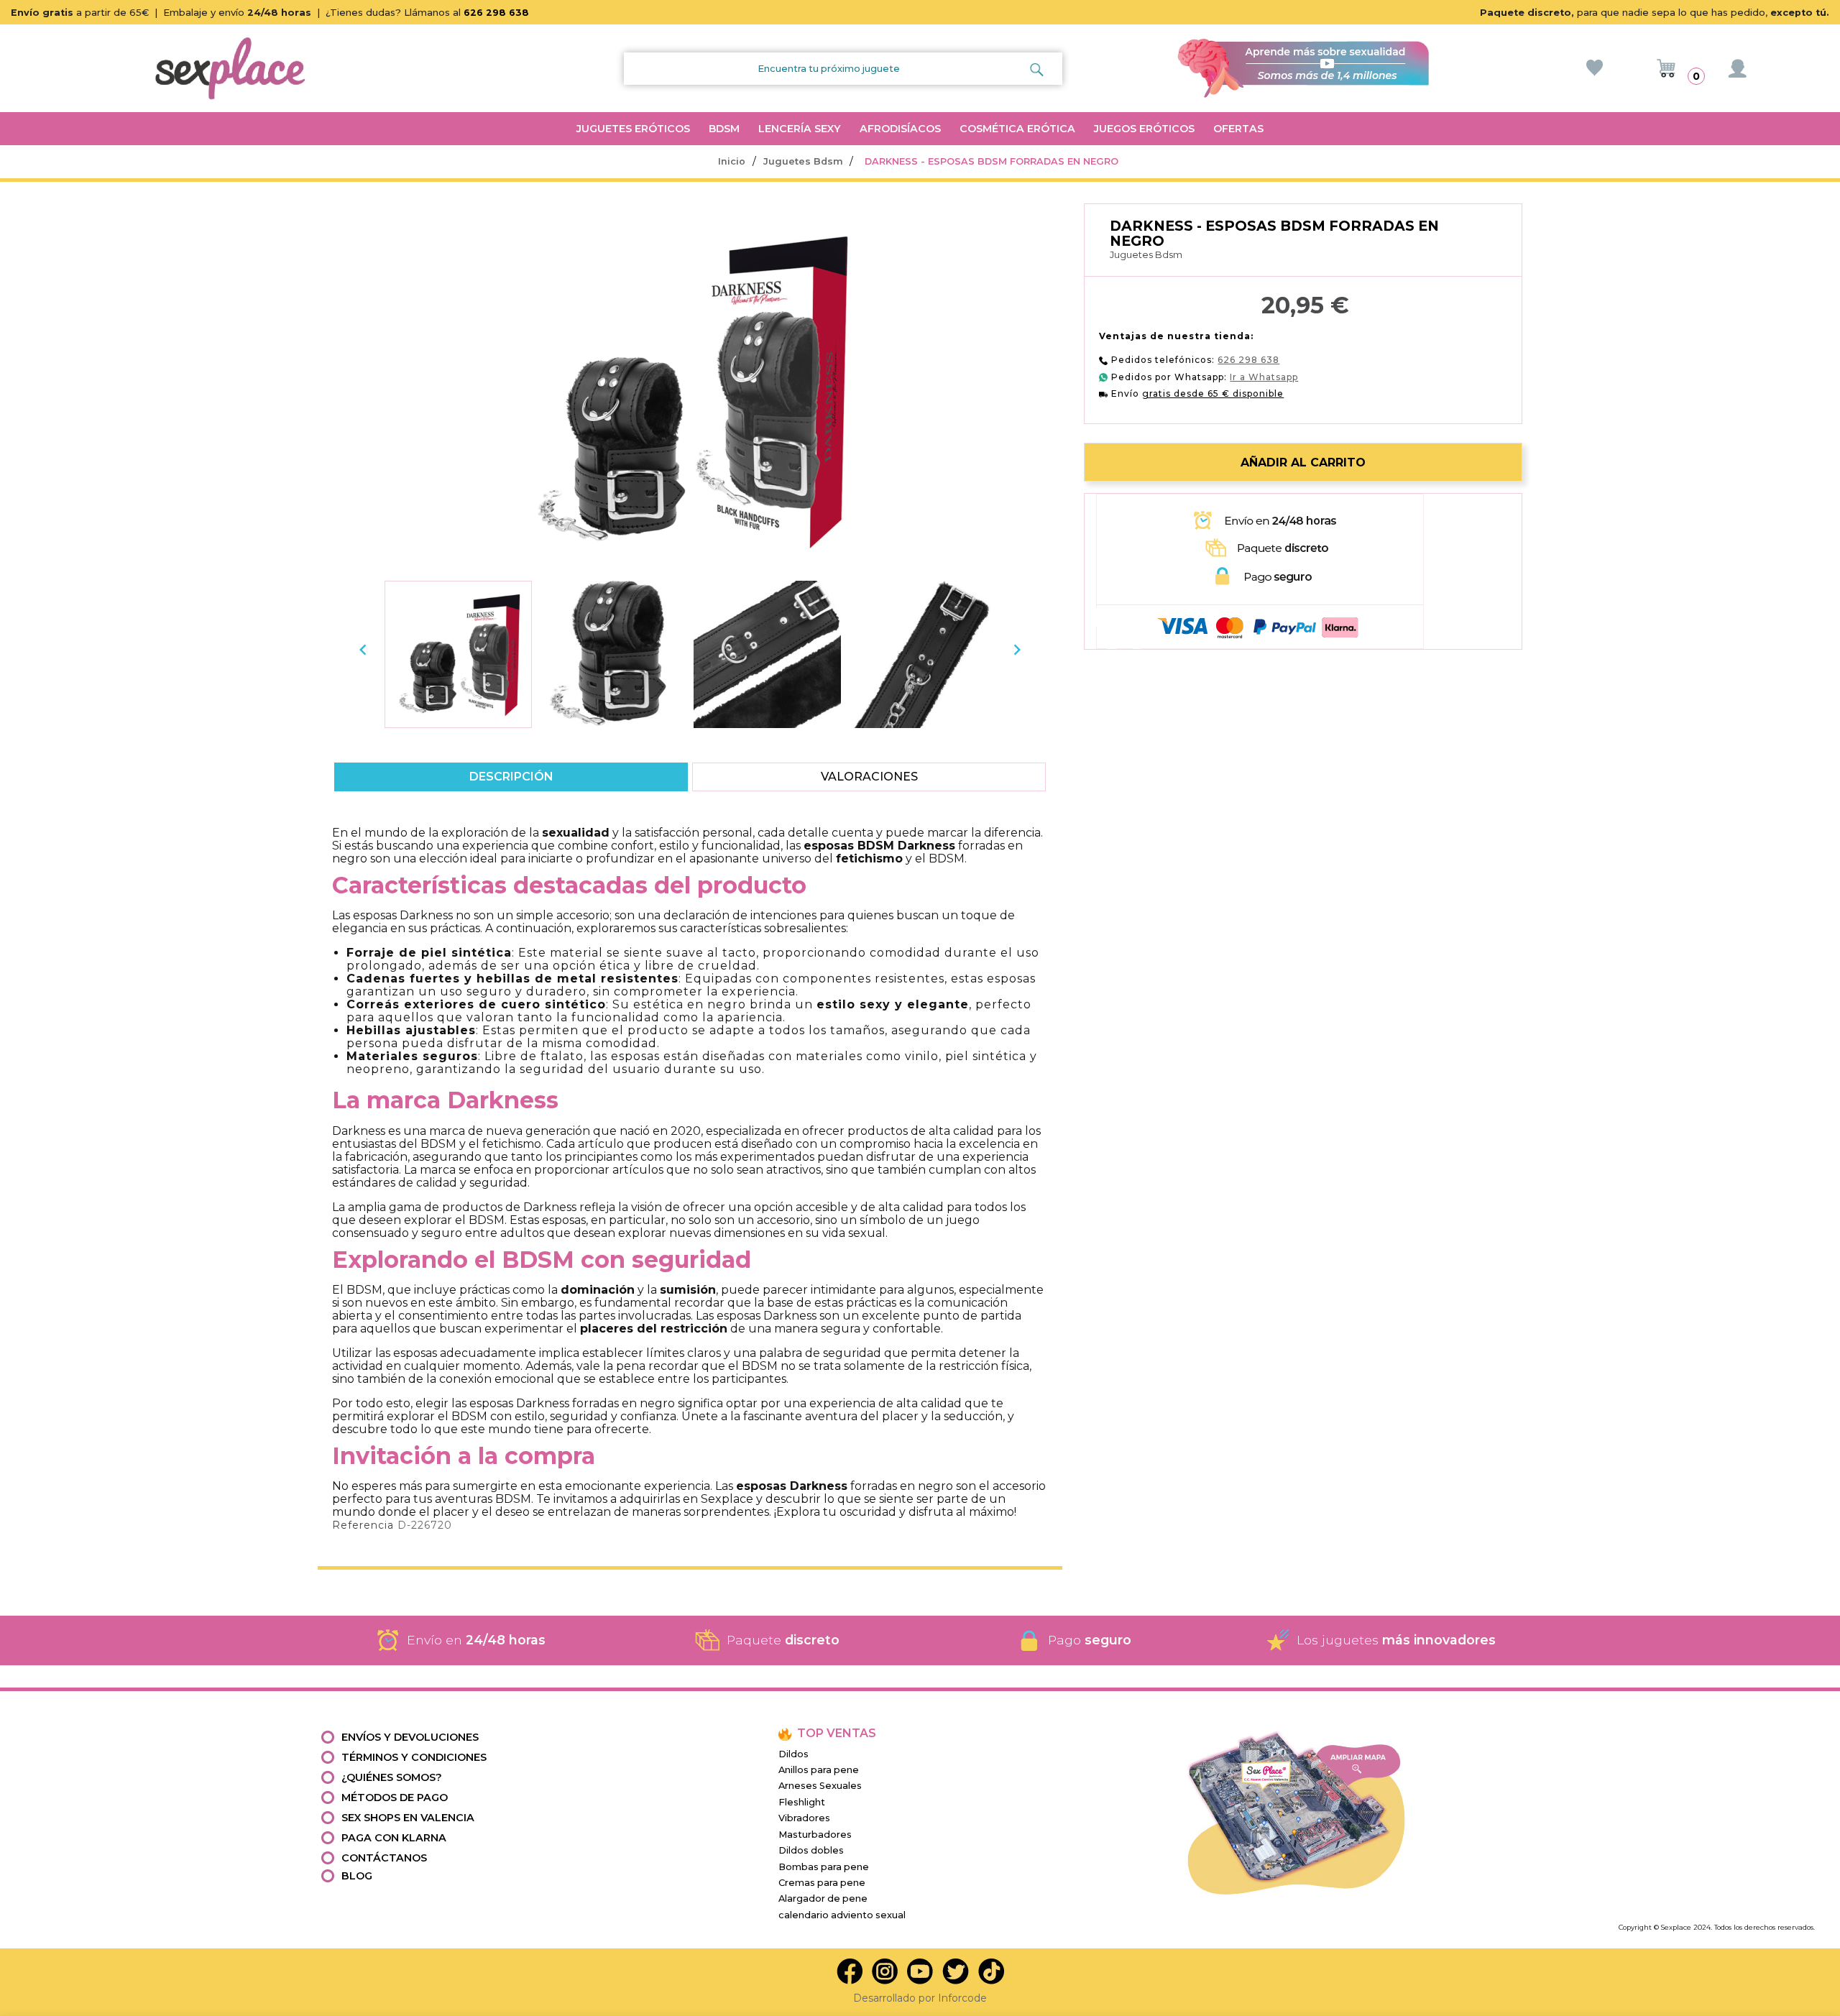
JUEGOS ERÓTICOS (1144, 129)
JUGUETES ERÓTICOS (633, 129)
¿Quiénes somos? (392, 1777)
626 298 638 (496, 13)
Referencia (363, 1525)
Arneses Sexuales (820, 1786)
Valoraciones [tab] (869, 777)
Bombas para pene (824, 1867)
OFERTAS (1238, 129)
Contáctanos (384, 1858)
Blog (357, 1876)
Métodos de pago (395, 1798)
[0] (1666, 68)
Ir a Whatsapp (1264, 377)
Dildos (793, 1754)
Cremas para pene (822, 1883)
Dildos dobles (811, 1850)
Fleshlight (802, 1802)
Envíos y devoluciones (410, 1737)
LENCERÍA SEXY (800, 129)
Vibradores (804, 1818)
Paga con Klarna (394, 1838)
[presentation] (363, 650)
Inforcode (962, 1998)
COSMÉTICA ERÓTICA (1017, 129)
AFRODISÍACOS (900, 129)
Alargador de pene (823, 1898)
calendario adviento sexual (842, 1915)
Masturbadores (815, 1835)
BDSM (724, 129)
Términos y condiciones (414, 1757)
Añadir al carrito (1303, 462)
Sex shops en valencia (408, 1818)
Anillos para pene (819, 1770)
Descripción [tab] (511, 777)
